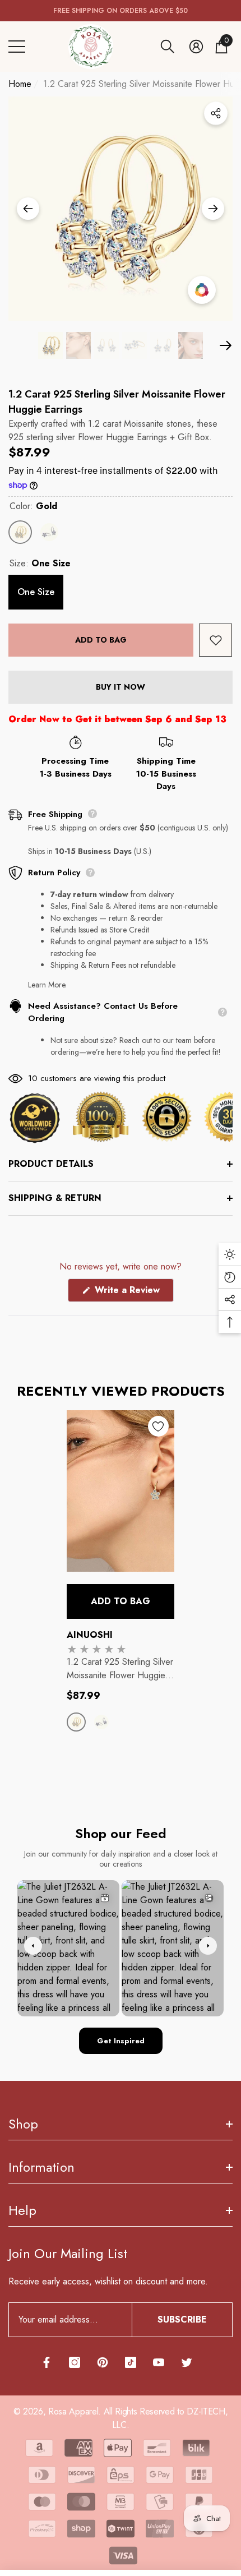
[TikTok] (131, 2362)
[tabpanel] (121, 1582)
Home (20, 84)
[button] (168, 47)
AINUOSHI (90, 1635)
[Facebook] (47, 2362)
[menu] (17, 47)
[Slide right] (213, 209)
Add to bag (101, 640)
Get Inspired (121, 2041)
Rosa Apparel (73, 2411)
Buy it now (121, 687)
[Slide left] (28, 209)
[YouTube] (159, 2362)
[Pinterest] (103, 2362)
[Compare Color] (202, 290)
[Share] (216, 113)
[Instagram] (75, 2362)
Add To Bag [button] (121, 1601)
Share (216, 113)
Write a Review (133, 1292)
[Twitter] (187, 2362)
